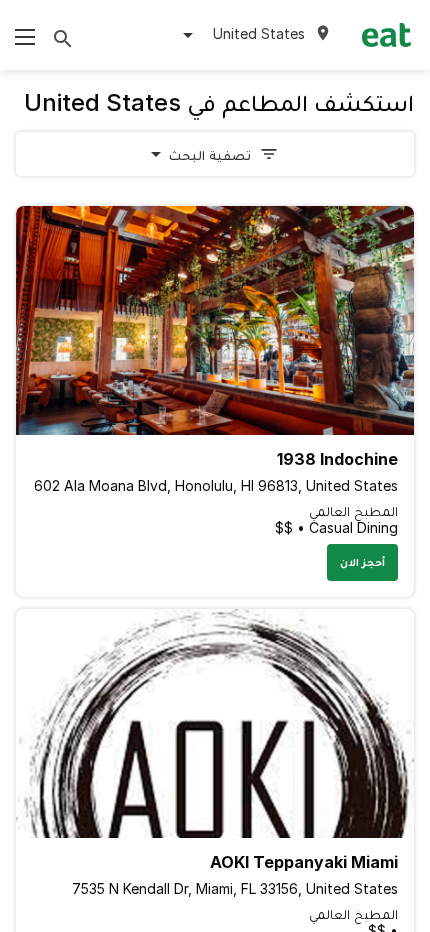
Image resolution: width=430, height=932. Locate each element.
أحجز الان (362, 562)
